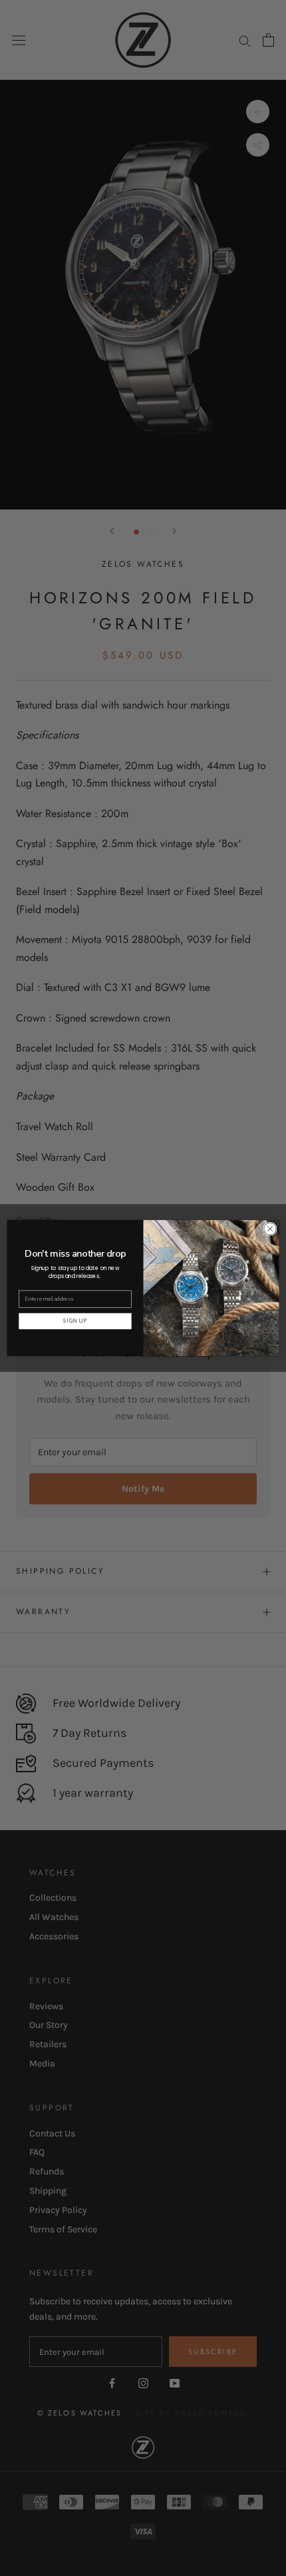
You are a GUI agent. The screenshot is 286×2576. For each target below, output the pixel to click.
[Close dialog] (270, 1229)
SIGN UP (75, 1321)
